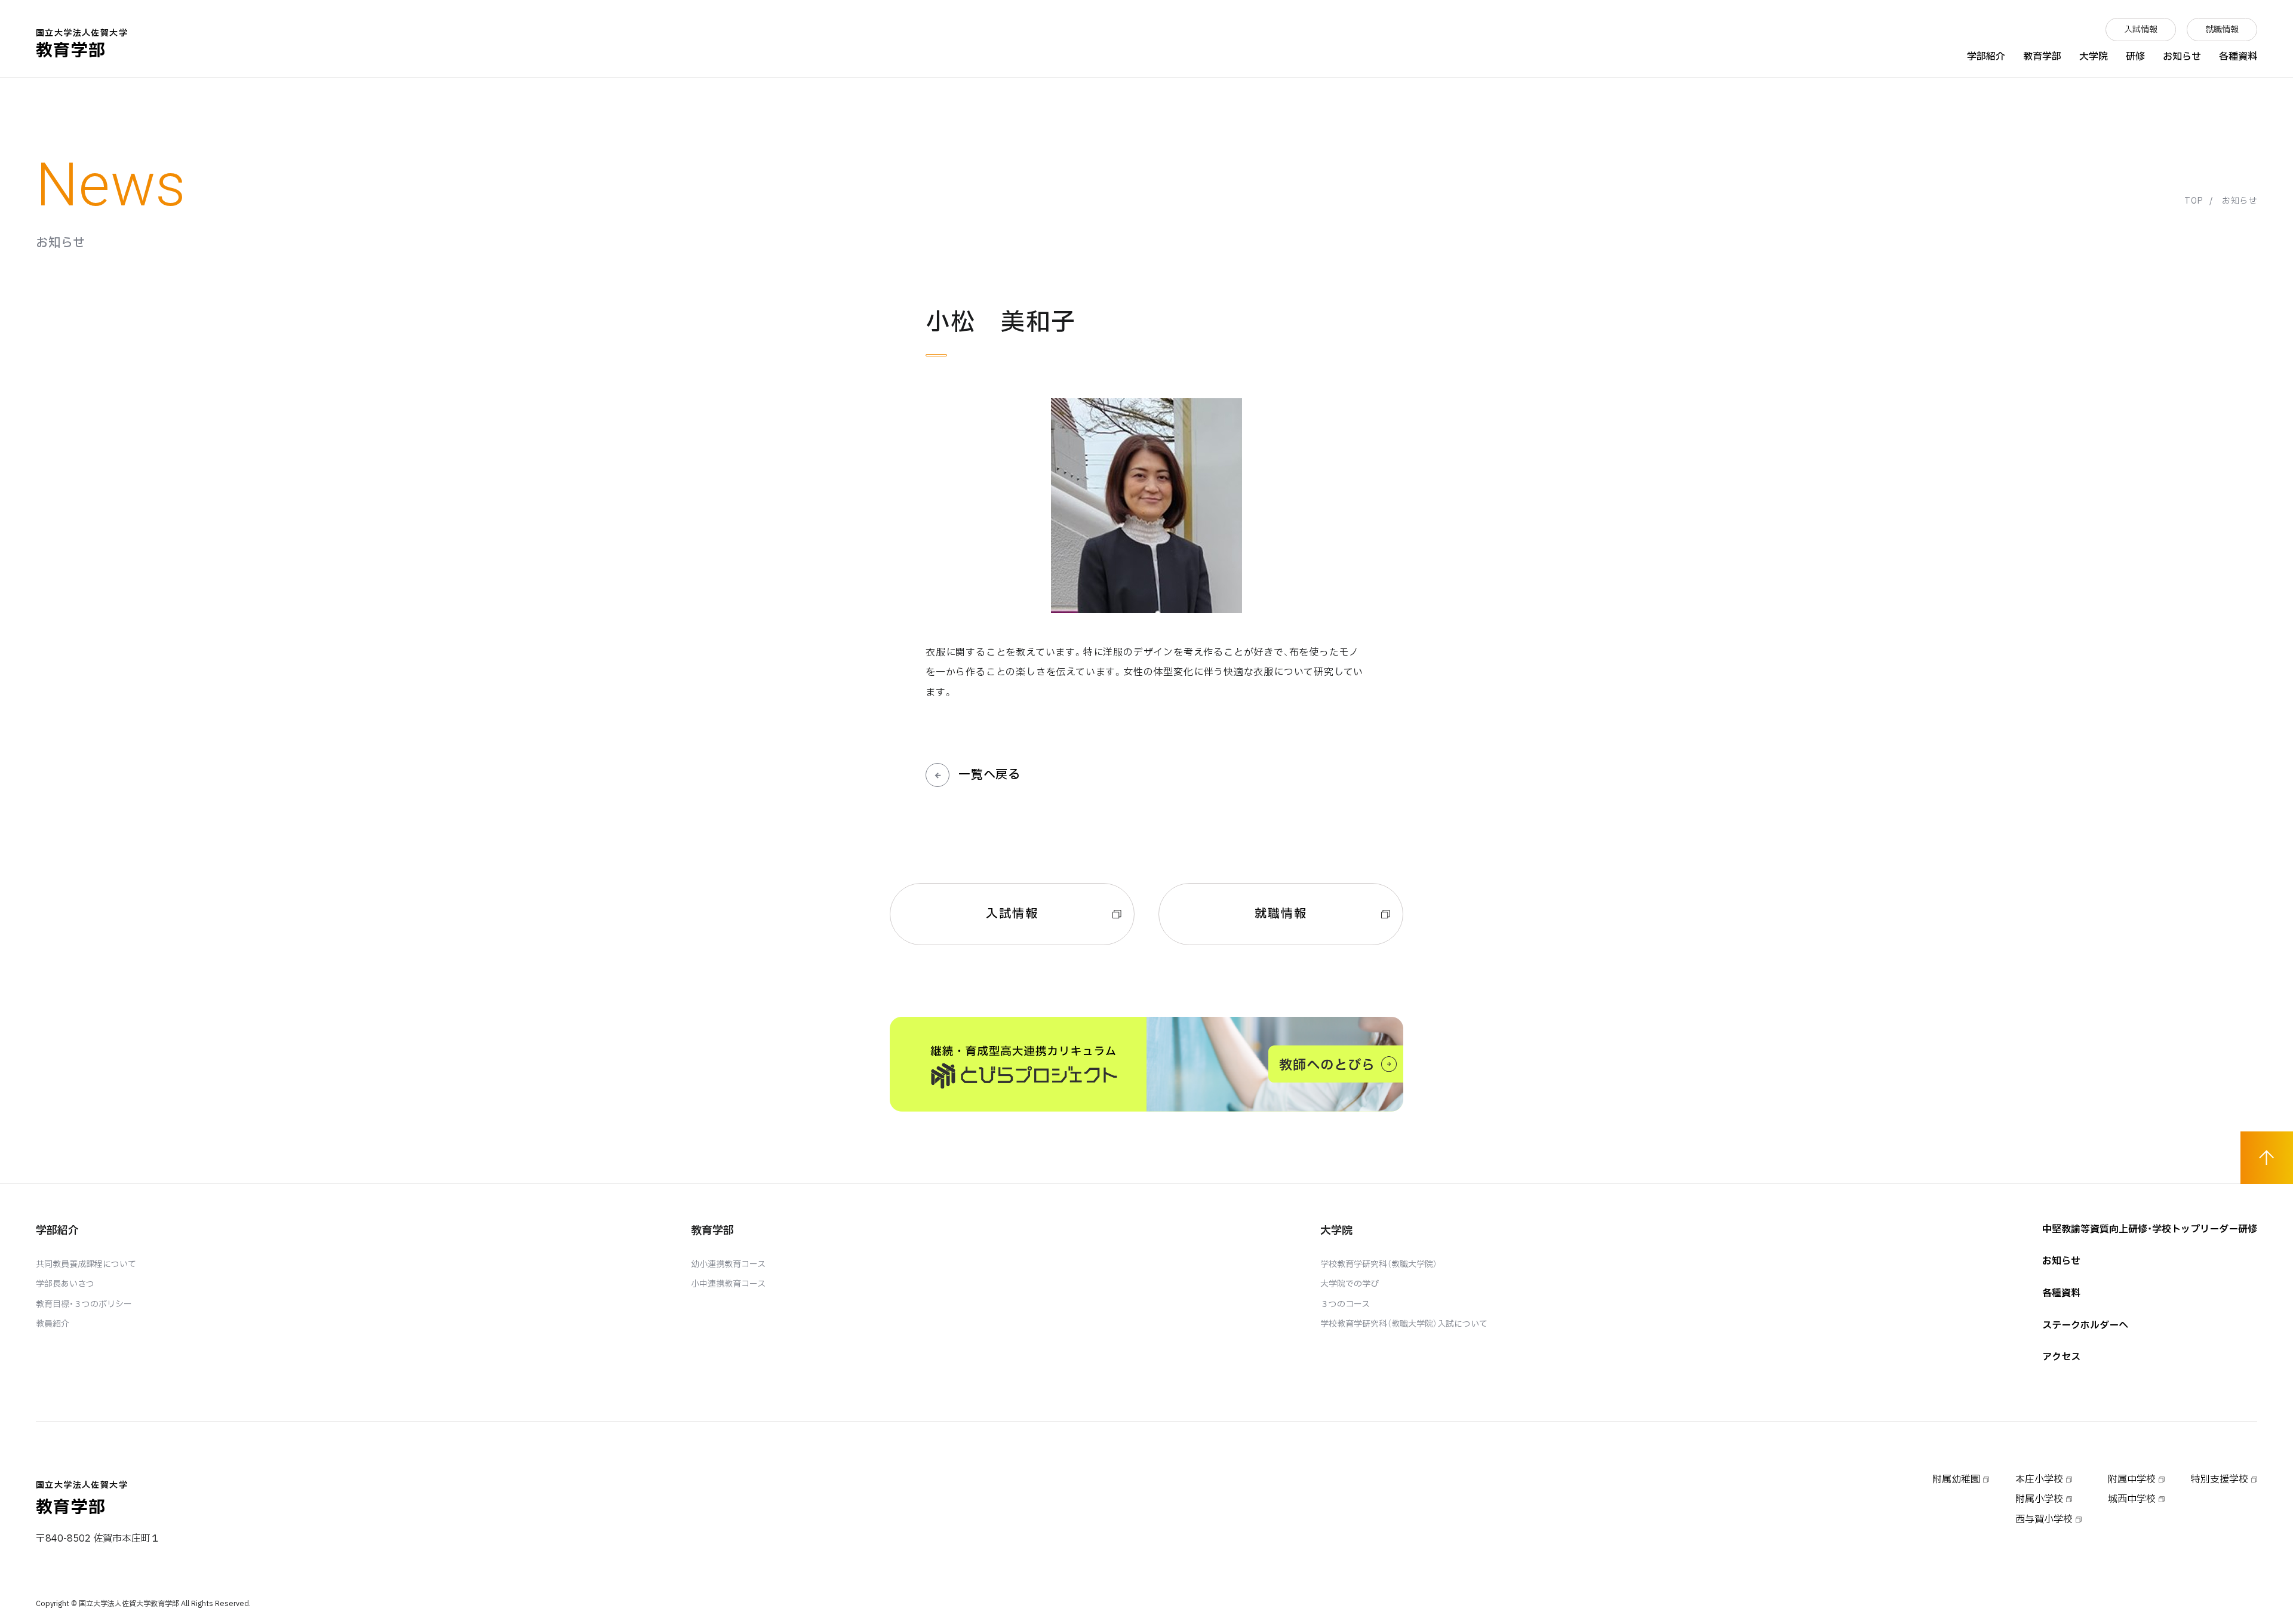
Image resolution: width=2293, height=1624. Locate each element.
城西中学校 (2132, 1499)
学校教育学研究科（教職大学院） (1379, 1264)
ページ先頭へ (2267, 1158)
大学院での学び (1350, 1284)
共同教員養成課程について (86, 1264)
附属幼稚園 (1956, 1480)
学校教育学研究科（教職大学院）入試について (1404, 1324)
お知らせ (2182, 57)
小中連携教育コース (728, 1284)
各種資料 (2238, 57)
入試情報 (2141, 30)
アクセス (2061, 1357)
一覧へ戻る (989, 775)
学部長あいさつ (65, 1284)
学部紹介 (1986, 57)
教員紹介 (53, 1324)
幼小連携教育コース (728, 1264)
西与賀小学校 (2044, 1520)
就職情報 (2222, 30)
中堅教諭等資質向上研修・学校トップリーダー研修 (2150, 1229)
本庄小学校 (2039, 1480)
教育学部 (82, 45)
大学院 (2094, 57)
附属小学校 (2039, 1499)
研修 (2135, 57)
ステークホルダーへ (2085, 1325)
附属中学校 (2132, 1480)
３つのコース (1345, 1304)
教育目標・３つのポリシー (84, 1304)
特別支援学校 (2220, 1480)
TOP (2194, 201)
